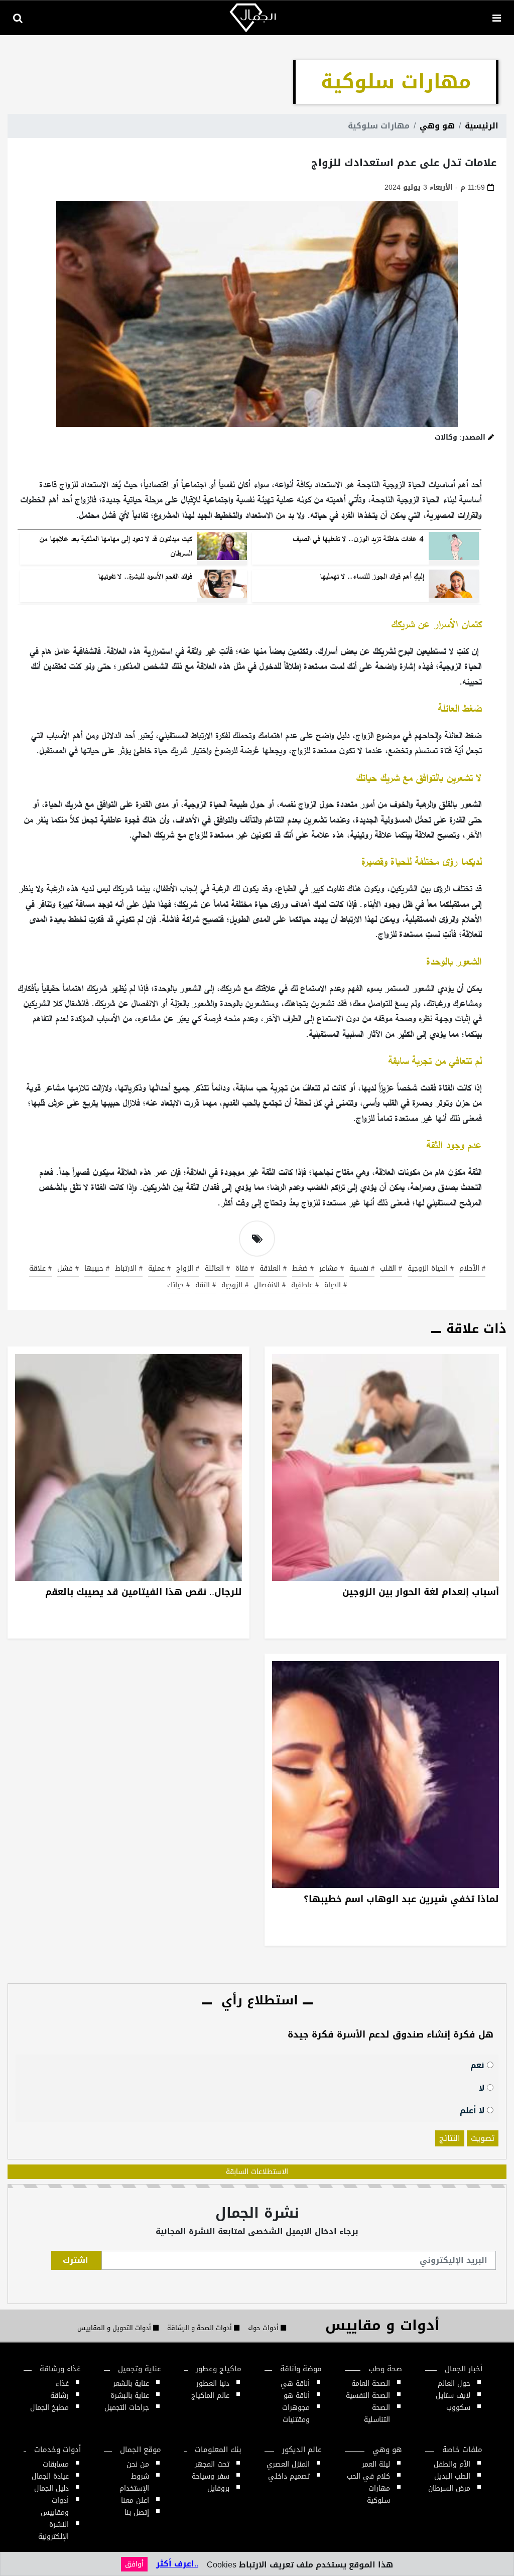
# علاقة (40, 1269)
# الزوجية (235, 1286)
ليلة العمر (376, 2464)
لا (483, 2087)
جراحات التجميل (127, 2408)
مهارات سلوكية (378, 2494)
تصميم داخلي (289, 2476)
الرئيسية (482, 126)
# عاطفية (305, 1286)
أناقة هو (297, 2396)
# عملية (159, 1269)
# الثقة (206, 1286)
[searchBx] (18, 18)
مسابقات (56, 2464)
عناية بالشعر (131, 2384)
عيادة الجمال (50, 2476)
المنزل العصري (288, 2464)
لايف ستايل (453, 2396)
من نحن (138, 2464)
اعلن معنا (135, 2500)
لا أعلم (473, 2110)
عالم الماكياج (210, 2396)
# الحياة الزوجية (431, 1269)
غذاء (62, 2384)
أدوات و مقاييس (382, 2325)
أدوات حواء (264, 2328)
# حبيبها (97, 1269)
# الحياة (336, 1286)
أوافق (134, 2564)
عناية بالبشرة (130, 2396)
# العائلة (217, 1269)
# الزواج (188, 1269)
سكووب (458, 2408)
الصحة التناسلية (377, 2414)
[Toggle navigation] (496, 18)
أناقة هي (295, 2384)
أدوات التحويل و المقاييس (115, 2328)
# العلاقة (273, 1269)
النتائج (450, 2138)
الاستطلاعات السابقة (257, 2172)
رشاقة (59, 2396)
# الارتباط (129, 1269)
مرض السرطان (449, 2488)
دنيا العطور (213, 2384)
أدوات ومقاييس (55, 2506)
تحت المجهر (212, 2464)
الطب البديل (452, 2476)
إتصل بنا (137, 2513)
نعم (479, 2065)
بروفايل (218, 2488)
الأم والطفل (452, 2464)
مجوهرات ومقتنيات (296, 2414)
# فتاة (245, 1269)
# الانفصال (270, 1286)
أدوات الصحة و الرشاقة (201, 2328)
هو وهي (437, 126)
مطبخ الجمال (49, 2408)
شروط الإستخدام (134, 2482)
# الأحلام (472, 1269)
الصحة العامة (371, 2384)
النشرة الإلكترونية (53, 2531)
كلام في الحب (368, 2476)
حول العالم (454, 2384)
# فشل (68, 1269)
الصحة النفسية (368, 2396)
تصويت (483, 2138)
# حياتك (178, 1286)
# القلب (391, 1269)
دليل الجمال (51, 2488)
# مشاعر (332, 1269)
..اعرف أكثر (177, 2564)
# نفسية (362, 1269)
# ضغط (303, 1269)
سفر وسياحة (211, 2476)
